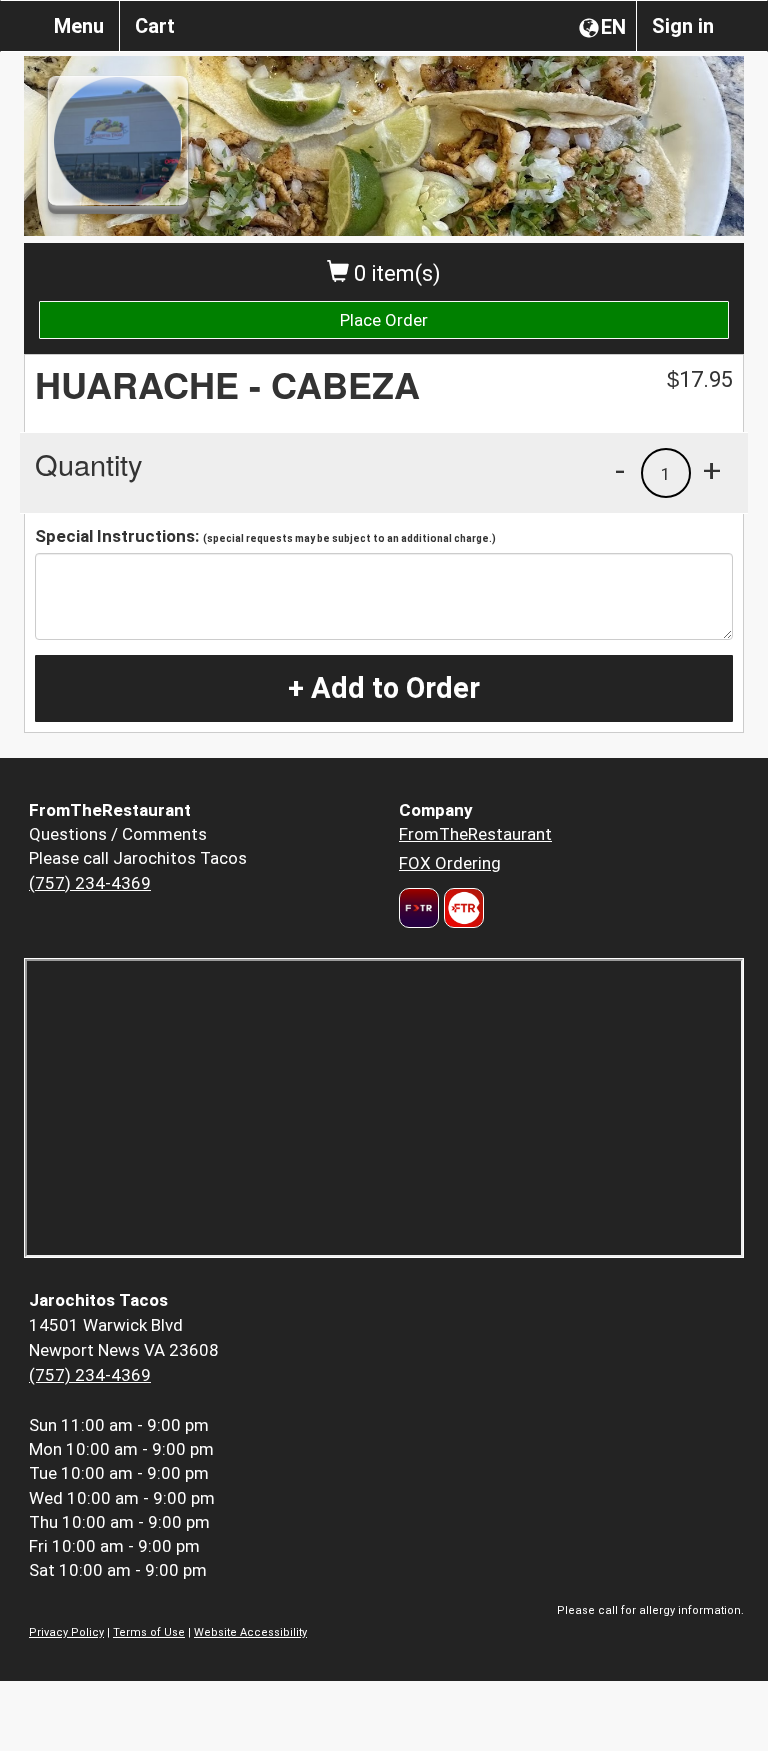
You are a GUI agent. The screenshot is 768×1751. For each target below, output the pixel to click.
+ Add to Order (384, 688)
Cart (155, 26)
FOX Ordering (450, 863)
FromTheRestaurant (475, 834)
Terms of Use (149, 1632)
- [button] (620, 470)
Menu (79, 26)
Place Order (384, 320)
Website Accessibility (250, 1632)
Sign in (683, 26)
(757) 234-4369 (90, 883)
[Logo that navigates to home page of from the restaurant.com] (419, 908)
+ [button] (712, 470)
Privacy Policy (66, 1632)
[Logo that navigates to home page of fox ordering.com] (461, 908)
